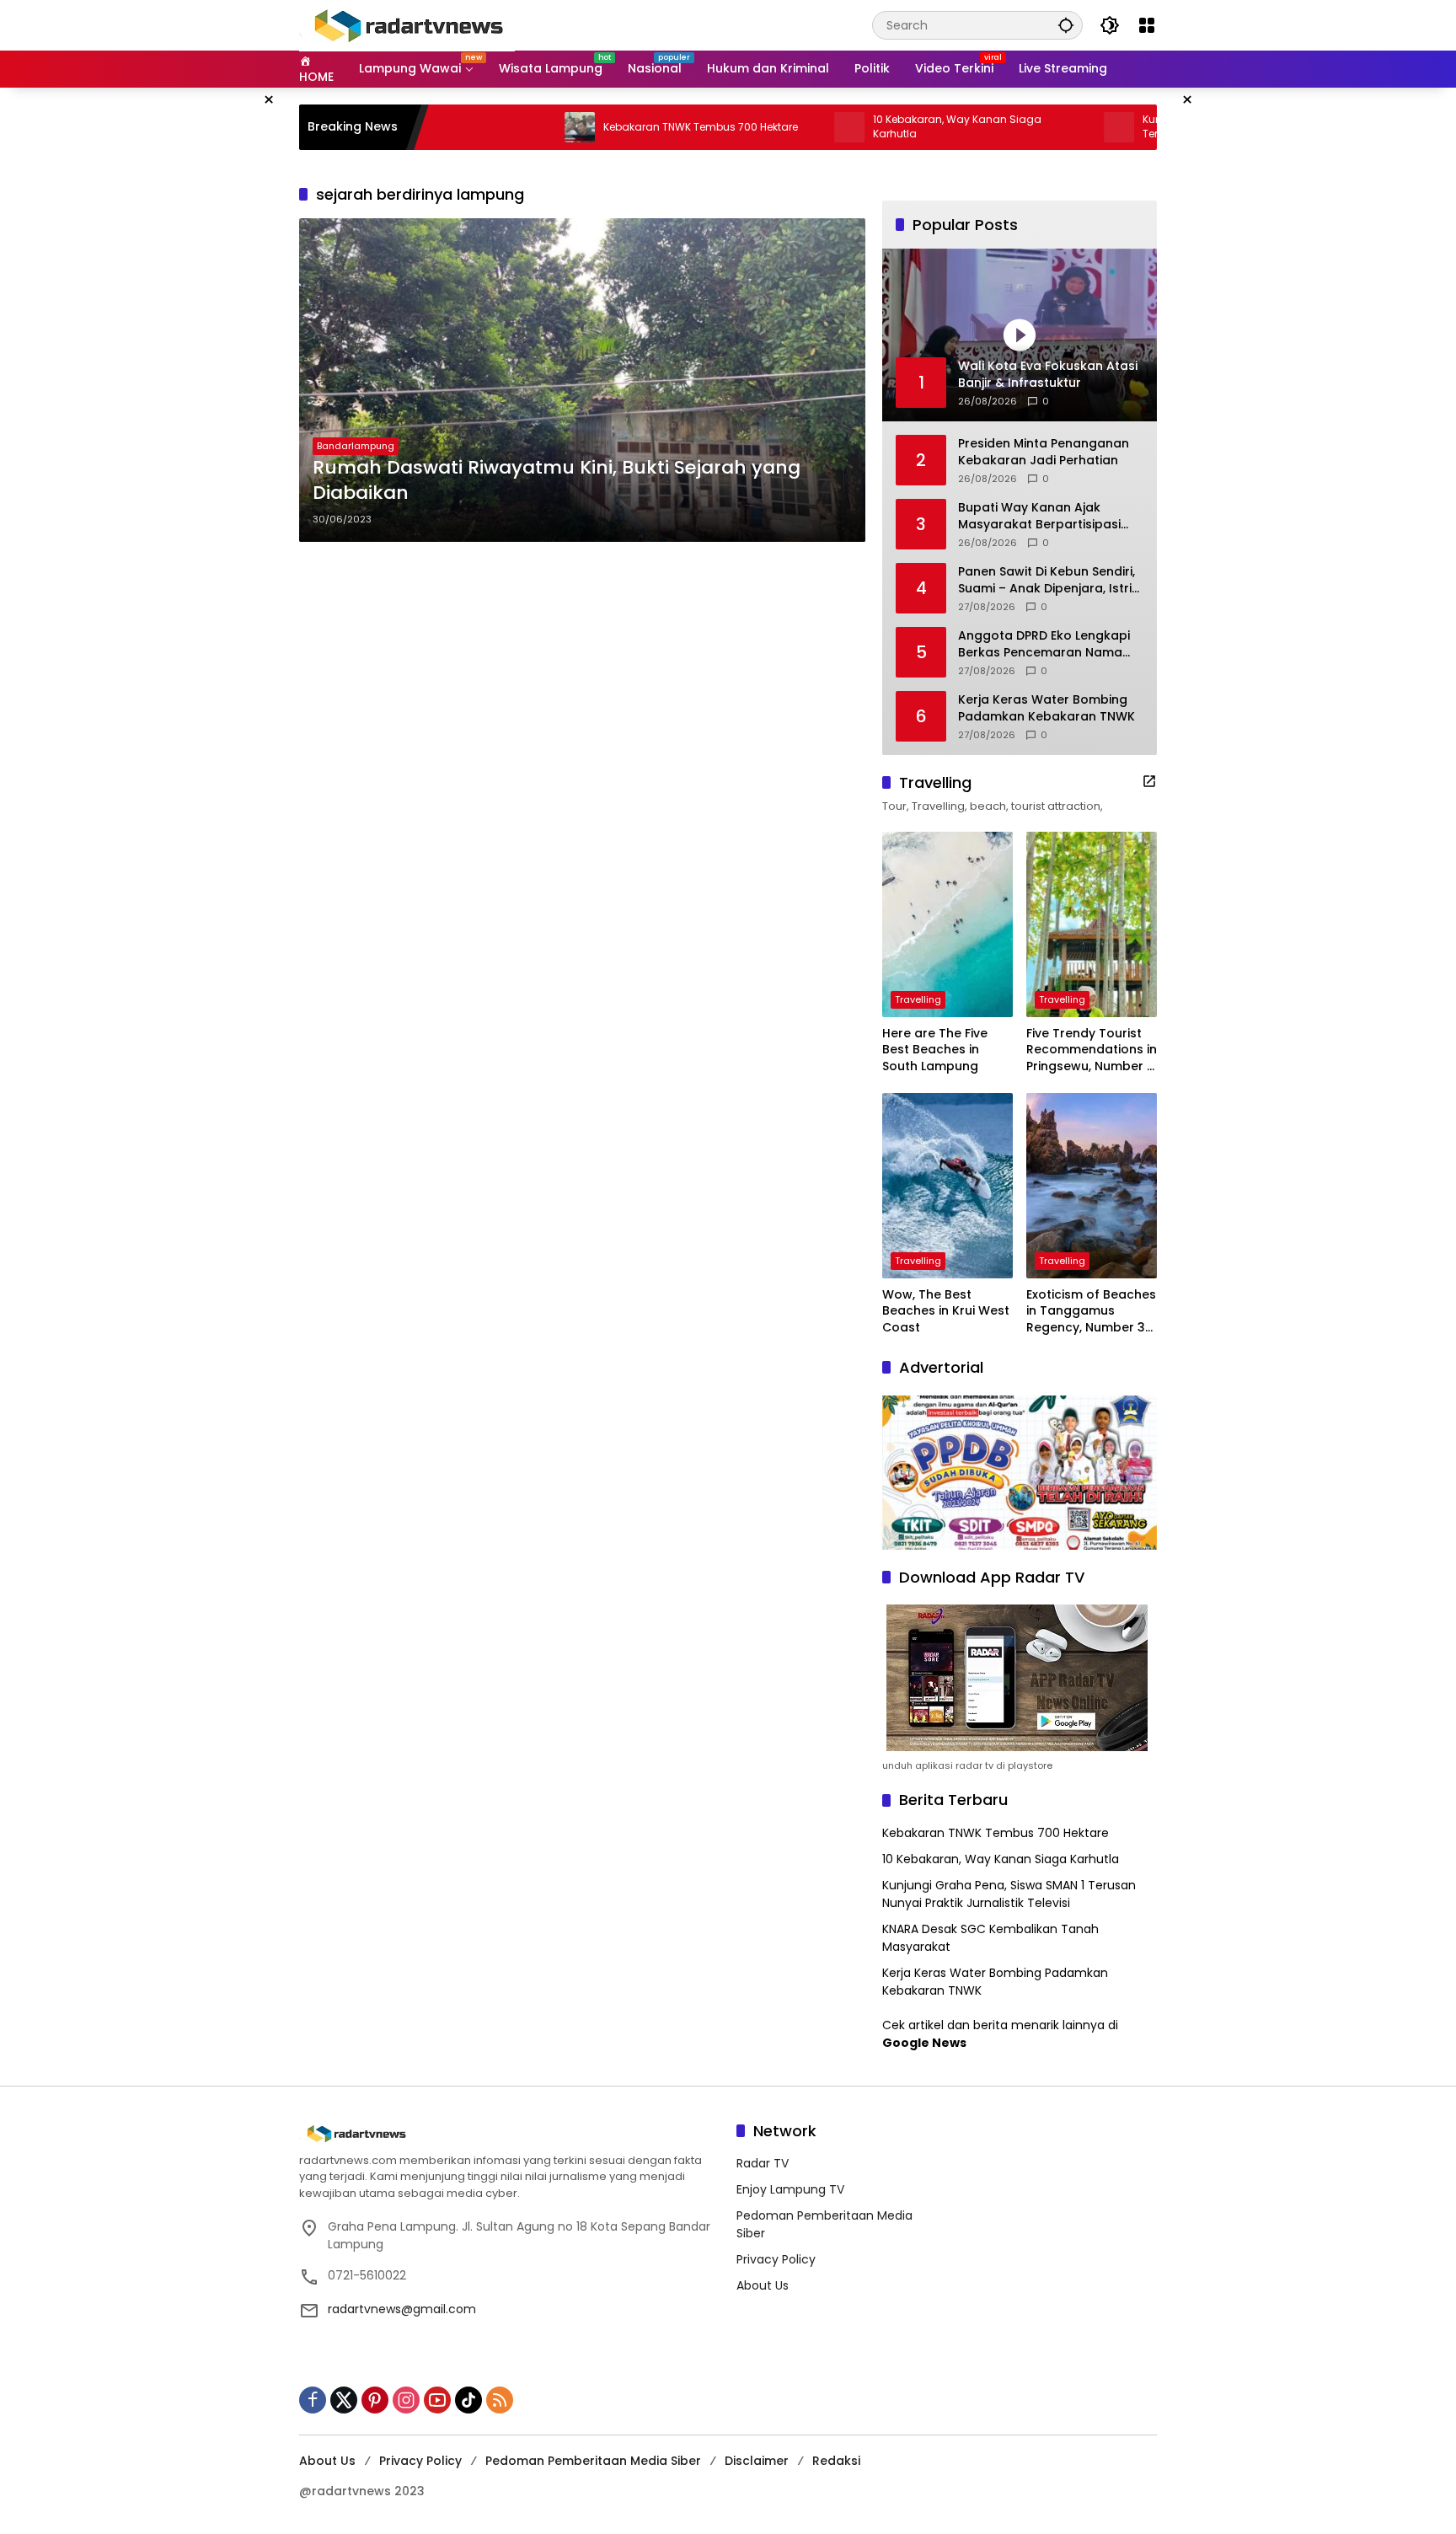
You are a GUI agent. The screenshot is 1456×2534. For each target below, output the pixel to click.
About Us (763, 2285)
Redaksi (836, 2461)
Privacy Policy (776, 2259)
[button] (1066, 25)
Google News (924, 2043)
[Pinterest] (375, 2400)
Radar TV (763, 2163)
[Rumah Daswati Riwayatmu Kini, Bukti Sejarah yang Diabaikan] (582, 380)
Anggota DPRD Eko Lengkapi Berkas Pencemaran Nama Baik (1044, 644)
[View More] (1149, 781)
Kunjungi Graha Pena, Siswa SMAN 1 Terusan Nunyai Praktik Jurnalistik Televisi (1009, 1894)
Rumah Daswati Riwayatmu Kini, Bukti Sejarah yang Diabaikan (557, 481)
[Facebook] (313, 2400)
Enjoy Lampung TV (790, 2189)
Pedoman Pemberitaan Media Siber (593, 2461)
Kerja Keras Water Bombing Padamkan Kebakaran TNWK (1046, 708)
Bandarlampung (356, 446)
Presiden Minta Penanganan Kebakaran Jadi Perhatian (1044, 452)
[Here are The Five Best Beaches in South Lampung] (947, 924)
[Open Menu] (1147, 25)
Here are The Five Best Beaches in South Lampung (935, 1050)
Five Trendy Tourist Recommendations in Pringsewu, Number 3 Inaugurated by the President (1092, 1050)
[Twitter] (344, 2400)
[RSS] (500, 2400)
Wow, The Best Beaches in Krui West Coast (946, 1311)
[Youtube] (437, 2400)
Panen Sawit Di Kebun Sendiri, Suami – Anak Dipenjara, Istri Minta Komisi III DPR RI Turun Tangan (1046, 580)
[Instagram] (406, 2400)
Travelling (918, 999)
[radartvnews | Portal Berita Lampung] (407, 24)
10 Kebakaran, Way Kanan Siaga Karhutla (865, 127)
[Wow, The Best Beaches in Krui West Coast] (947, 1186)
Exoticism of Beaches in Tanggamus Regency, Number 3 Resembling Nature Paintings (1091, 1312)
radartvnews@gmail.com (402, 2309)
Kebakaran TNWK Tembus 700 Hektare (609, 127)
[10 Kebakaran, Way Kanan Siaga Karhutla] (757, 127)
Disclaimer (757, 2461)
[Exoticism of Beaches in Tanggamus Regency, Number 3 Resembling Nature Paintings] (1092, 1186)
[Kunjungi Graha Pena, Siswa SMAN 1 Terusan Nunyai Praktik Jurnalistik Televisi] (1027, 127)
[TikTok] (468, 2400)
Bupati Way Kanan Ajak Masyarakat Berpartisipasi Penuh (1039, 516)
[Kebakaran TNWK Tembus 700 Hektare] (488, 127)
